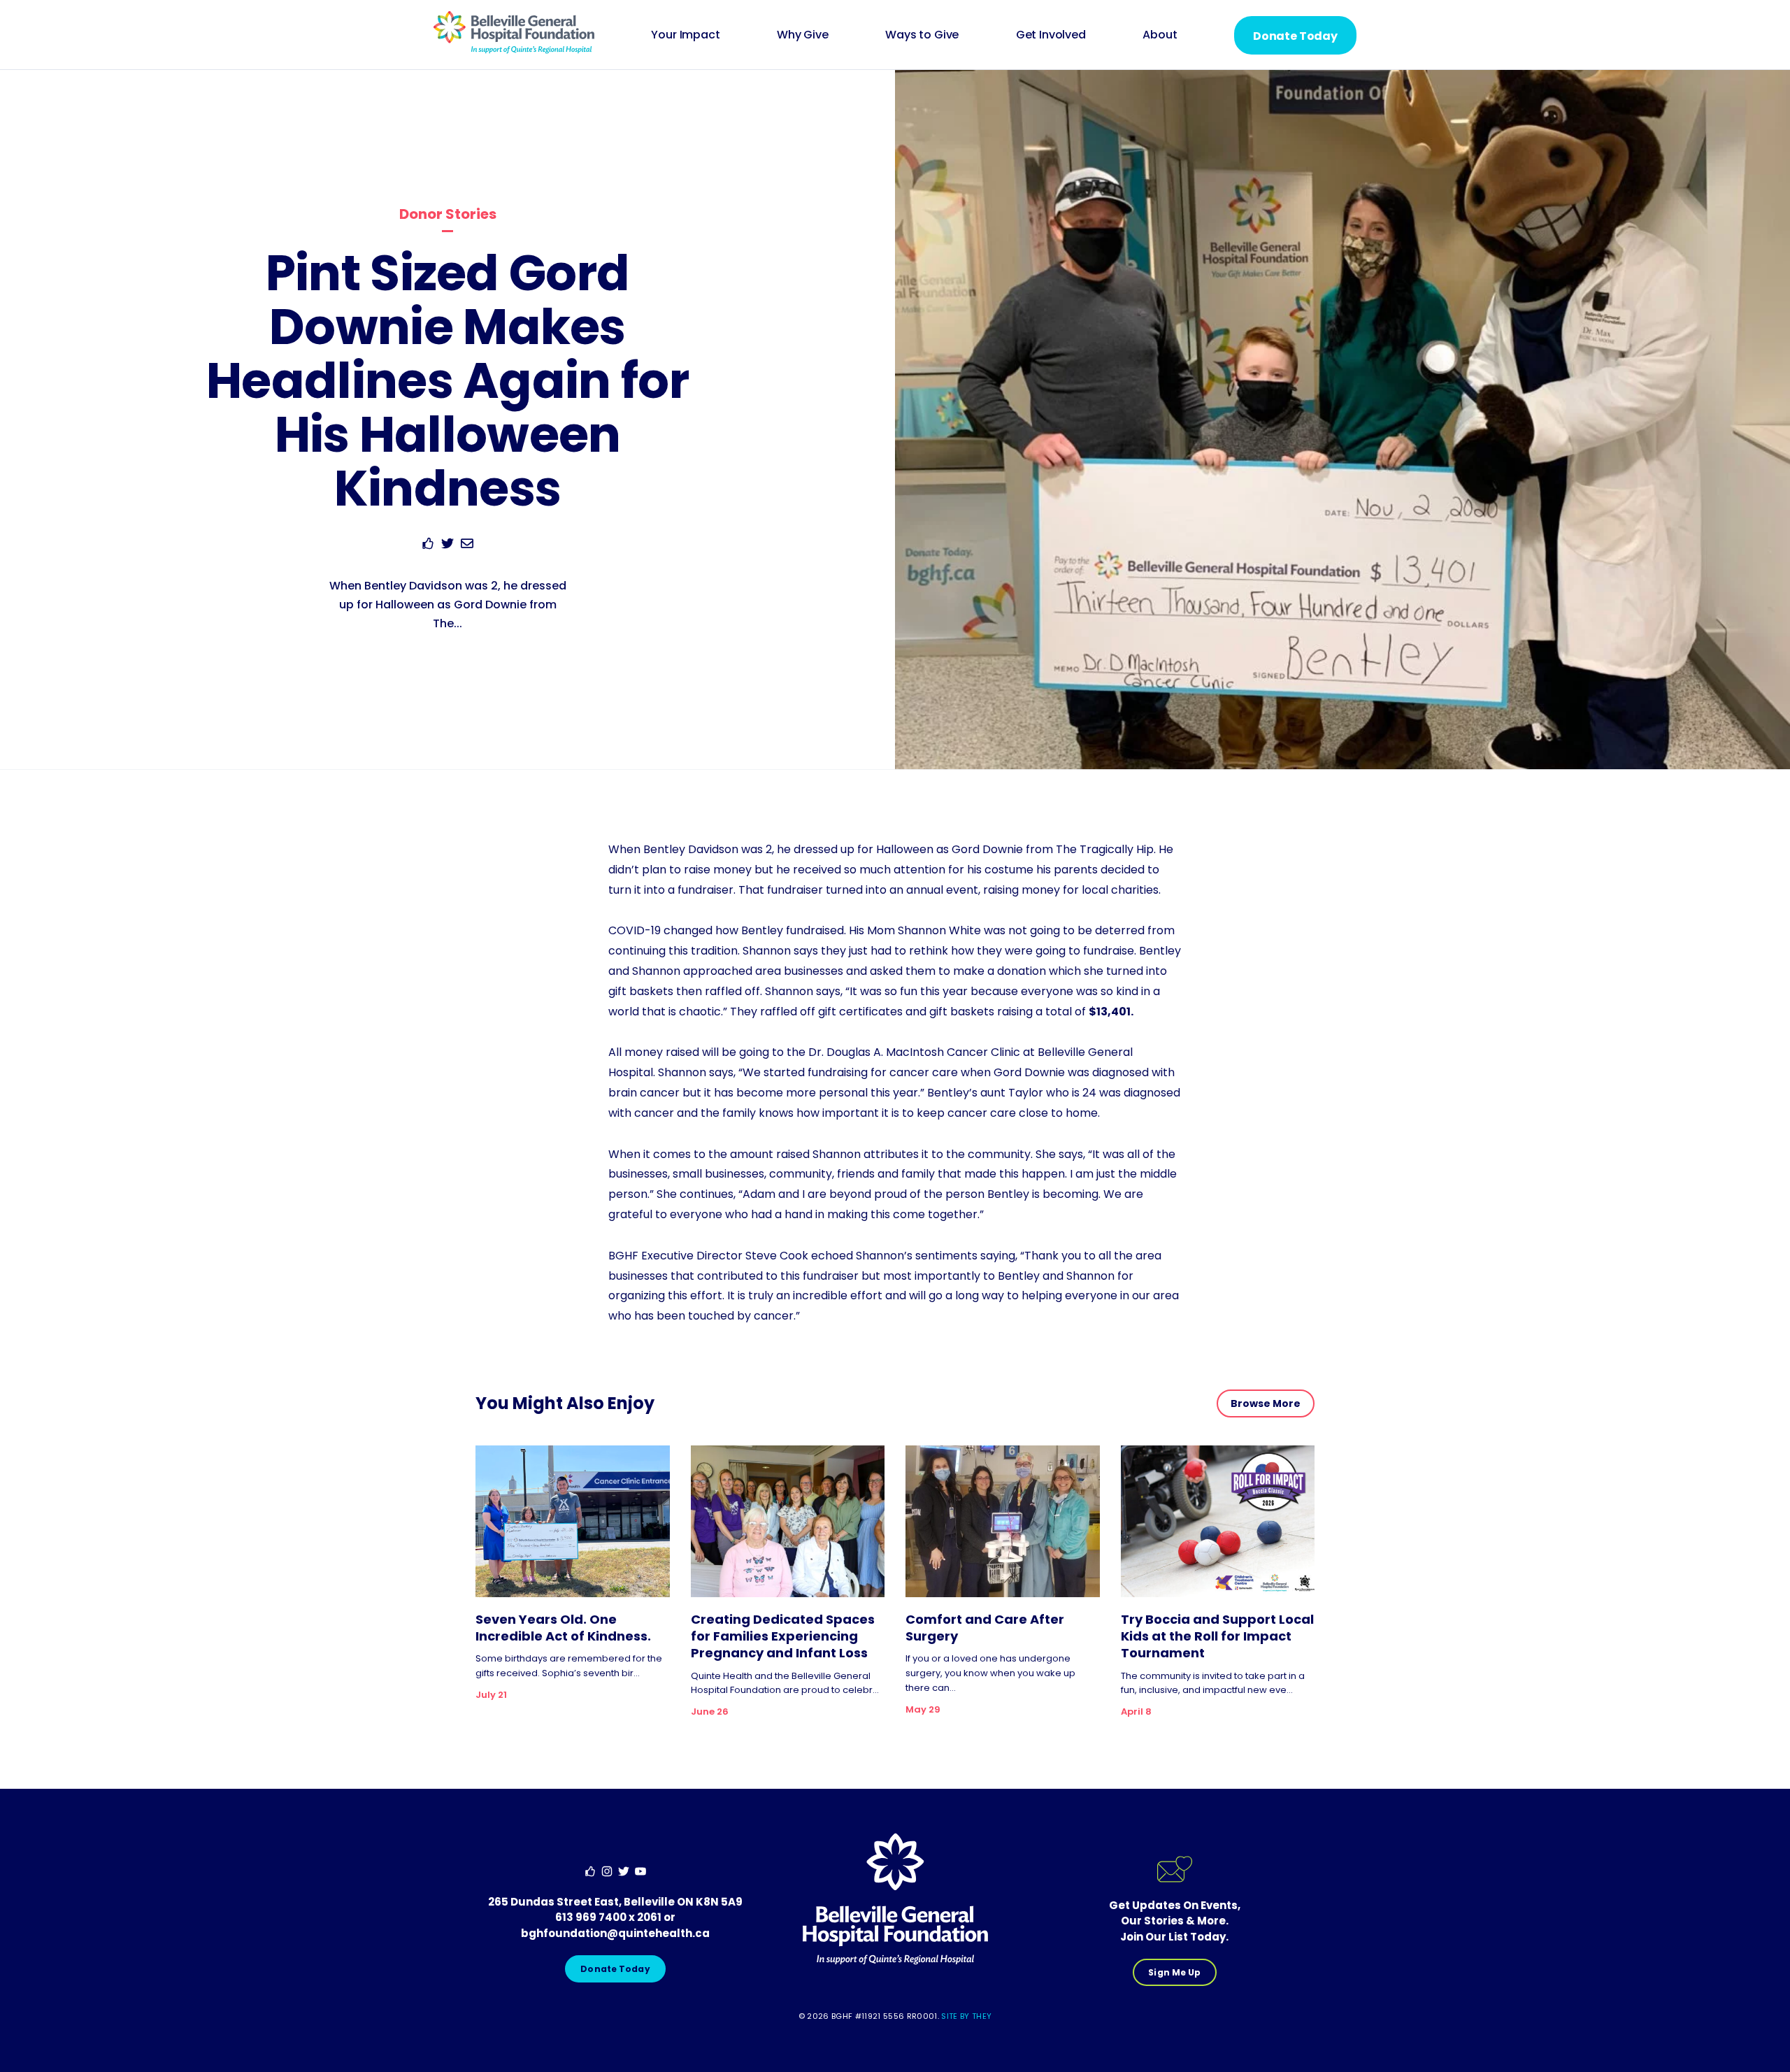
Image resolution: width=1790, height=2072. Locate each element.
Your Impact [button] (685, 35)
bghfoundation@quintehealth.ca (615, 1933)
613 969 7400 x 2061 (608, 1917)
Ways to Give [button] (922, 35)
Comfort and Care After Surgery (985, 1628)
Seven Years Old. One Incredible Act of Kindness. (563, 1628)
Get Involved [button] (1051, 35)
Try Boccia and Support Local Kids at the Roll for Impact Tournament (1217, 1637)
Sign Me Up (1174, 1972)
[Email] (467, 546)
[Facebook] (428, 546)
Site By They (966, 2016)
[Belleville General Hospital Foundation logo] (514, 50)
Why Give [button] (803, 35)
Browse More (1266, 1403)
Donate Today (1295, 36)
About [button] (1160, 35)
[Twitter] (447, 546)
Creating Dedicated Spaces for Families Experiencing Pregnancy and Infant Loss (783, 1637)
